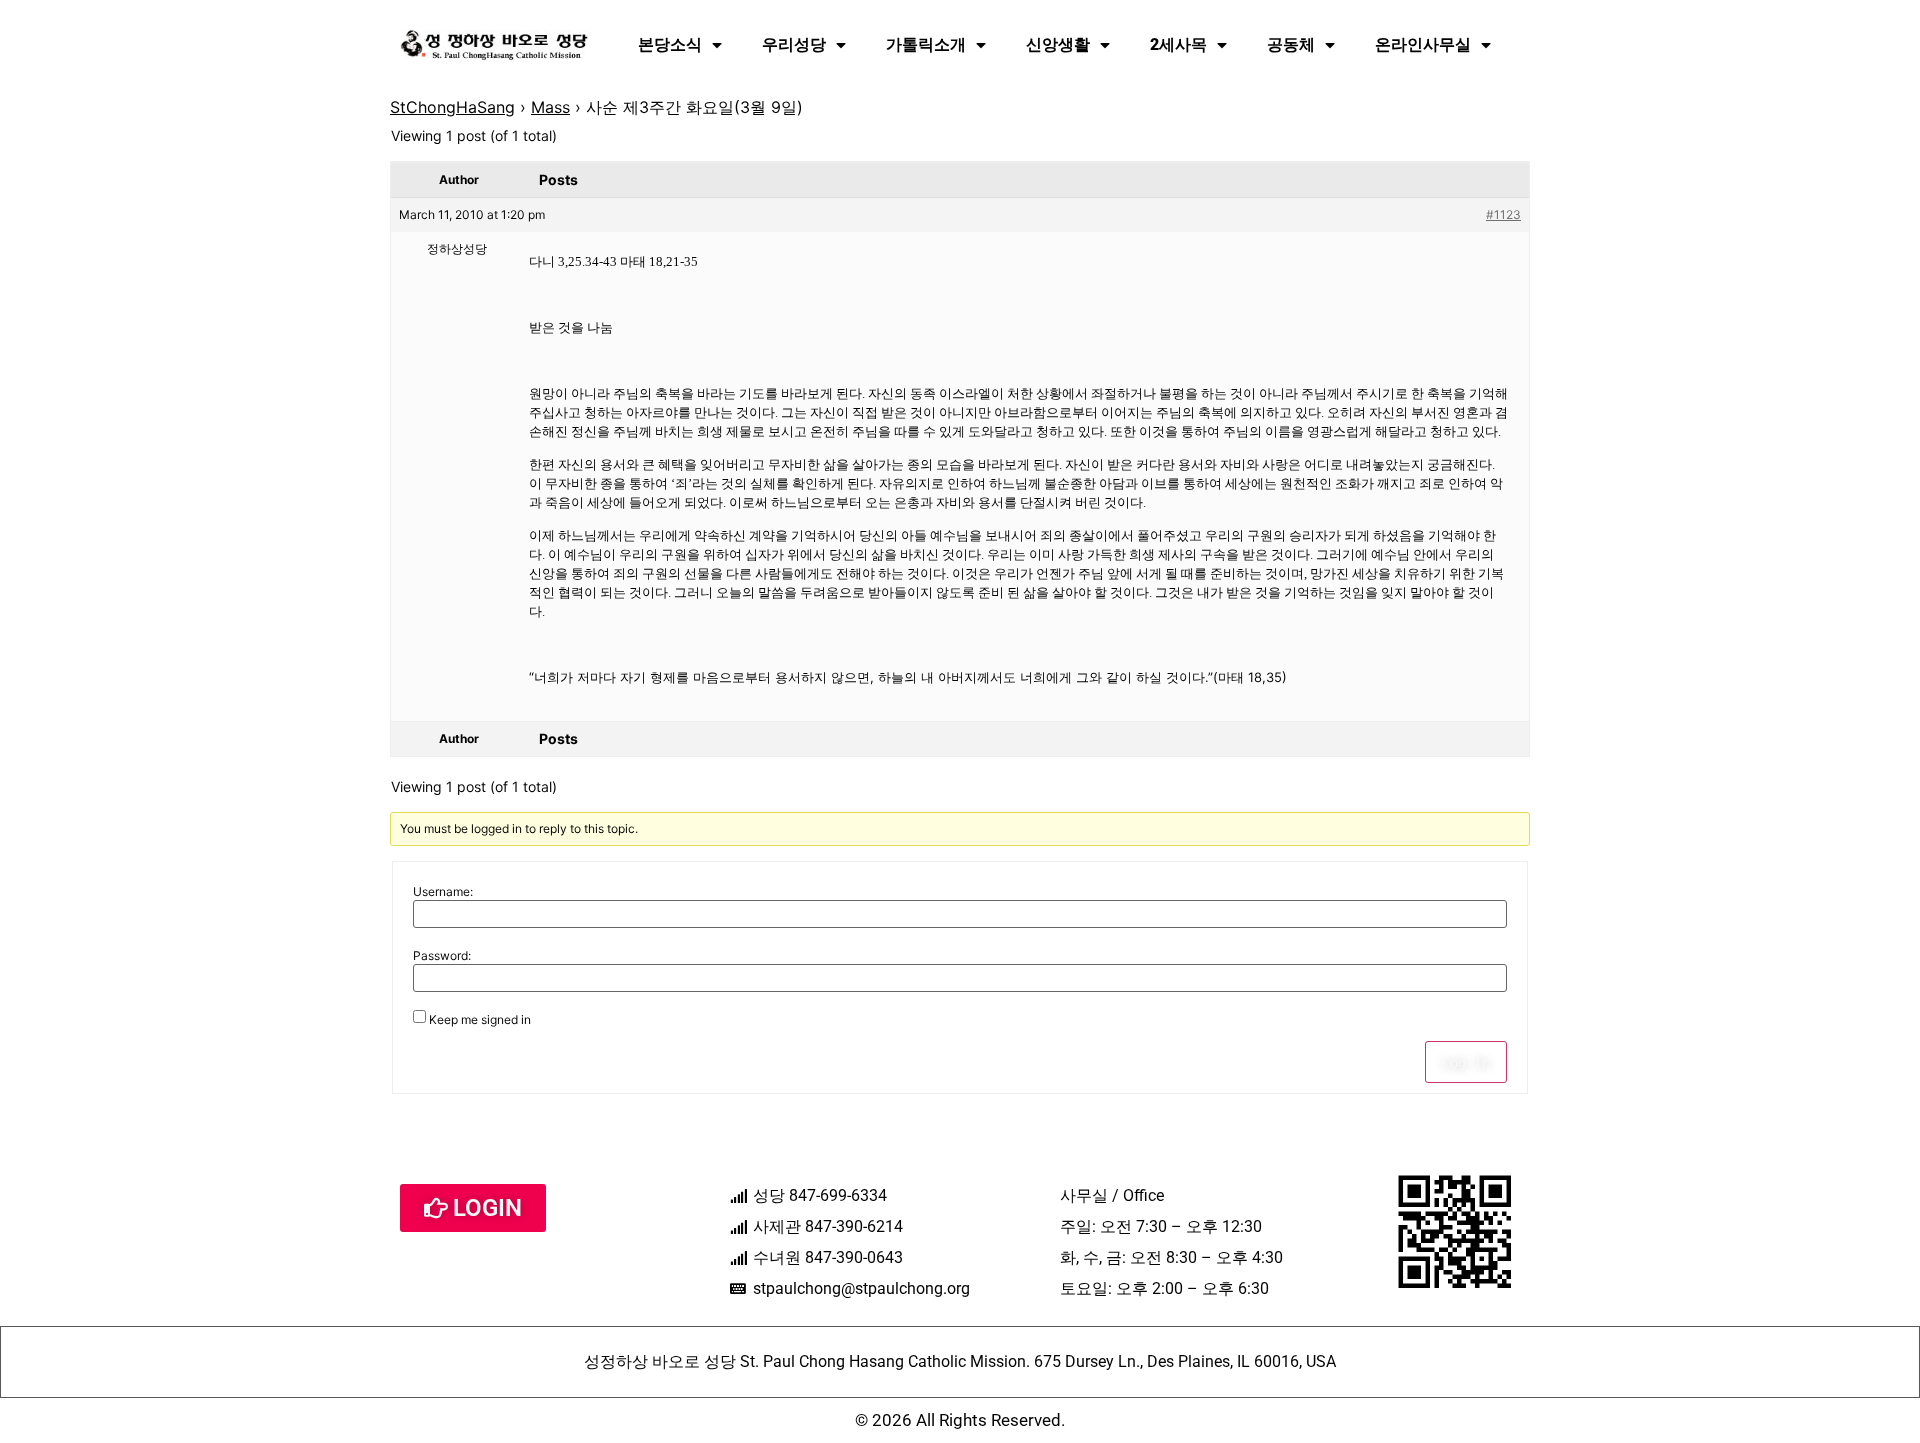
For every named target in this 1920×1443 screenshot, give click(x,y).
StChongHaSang (452, 107)
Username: (443, 892)
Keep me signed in (480, 1020)
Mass (550, 107)
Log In (1466, 1062)
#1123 (1503, 214)
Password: (442, 956)
